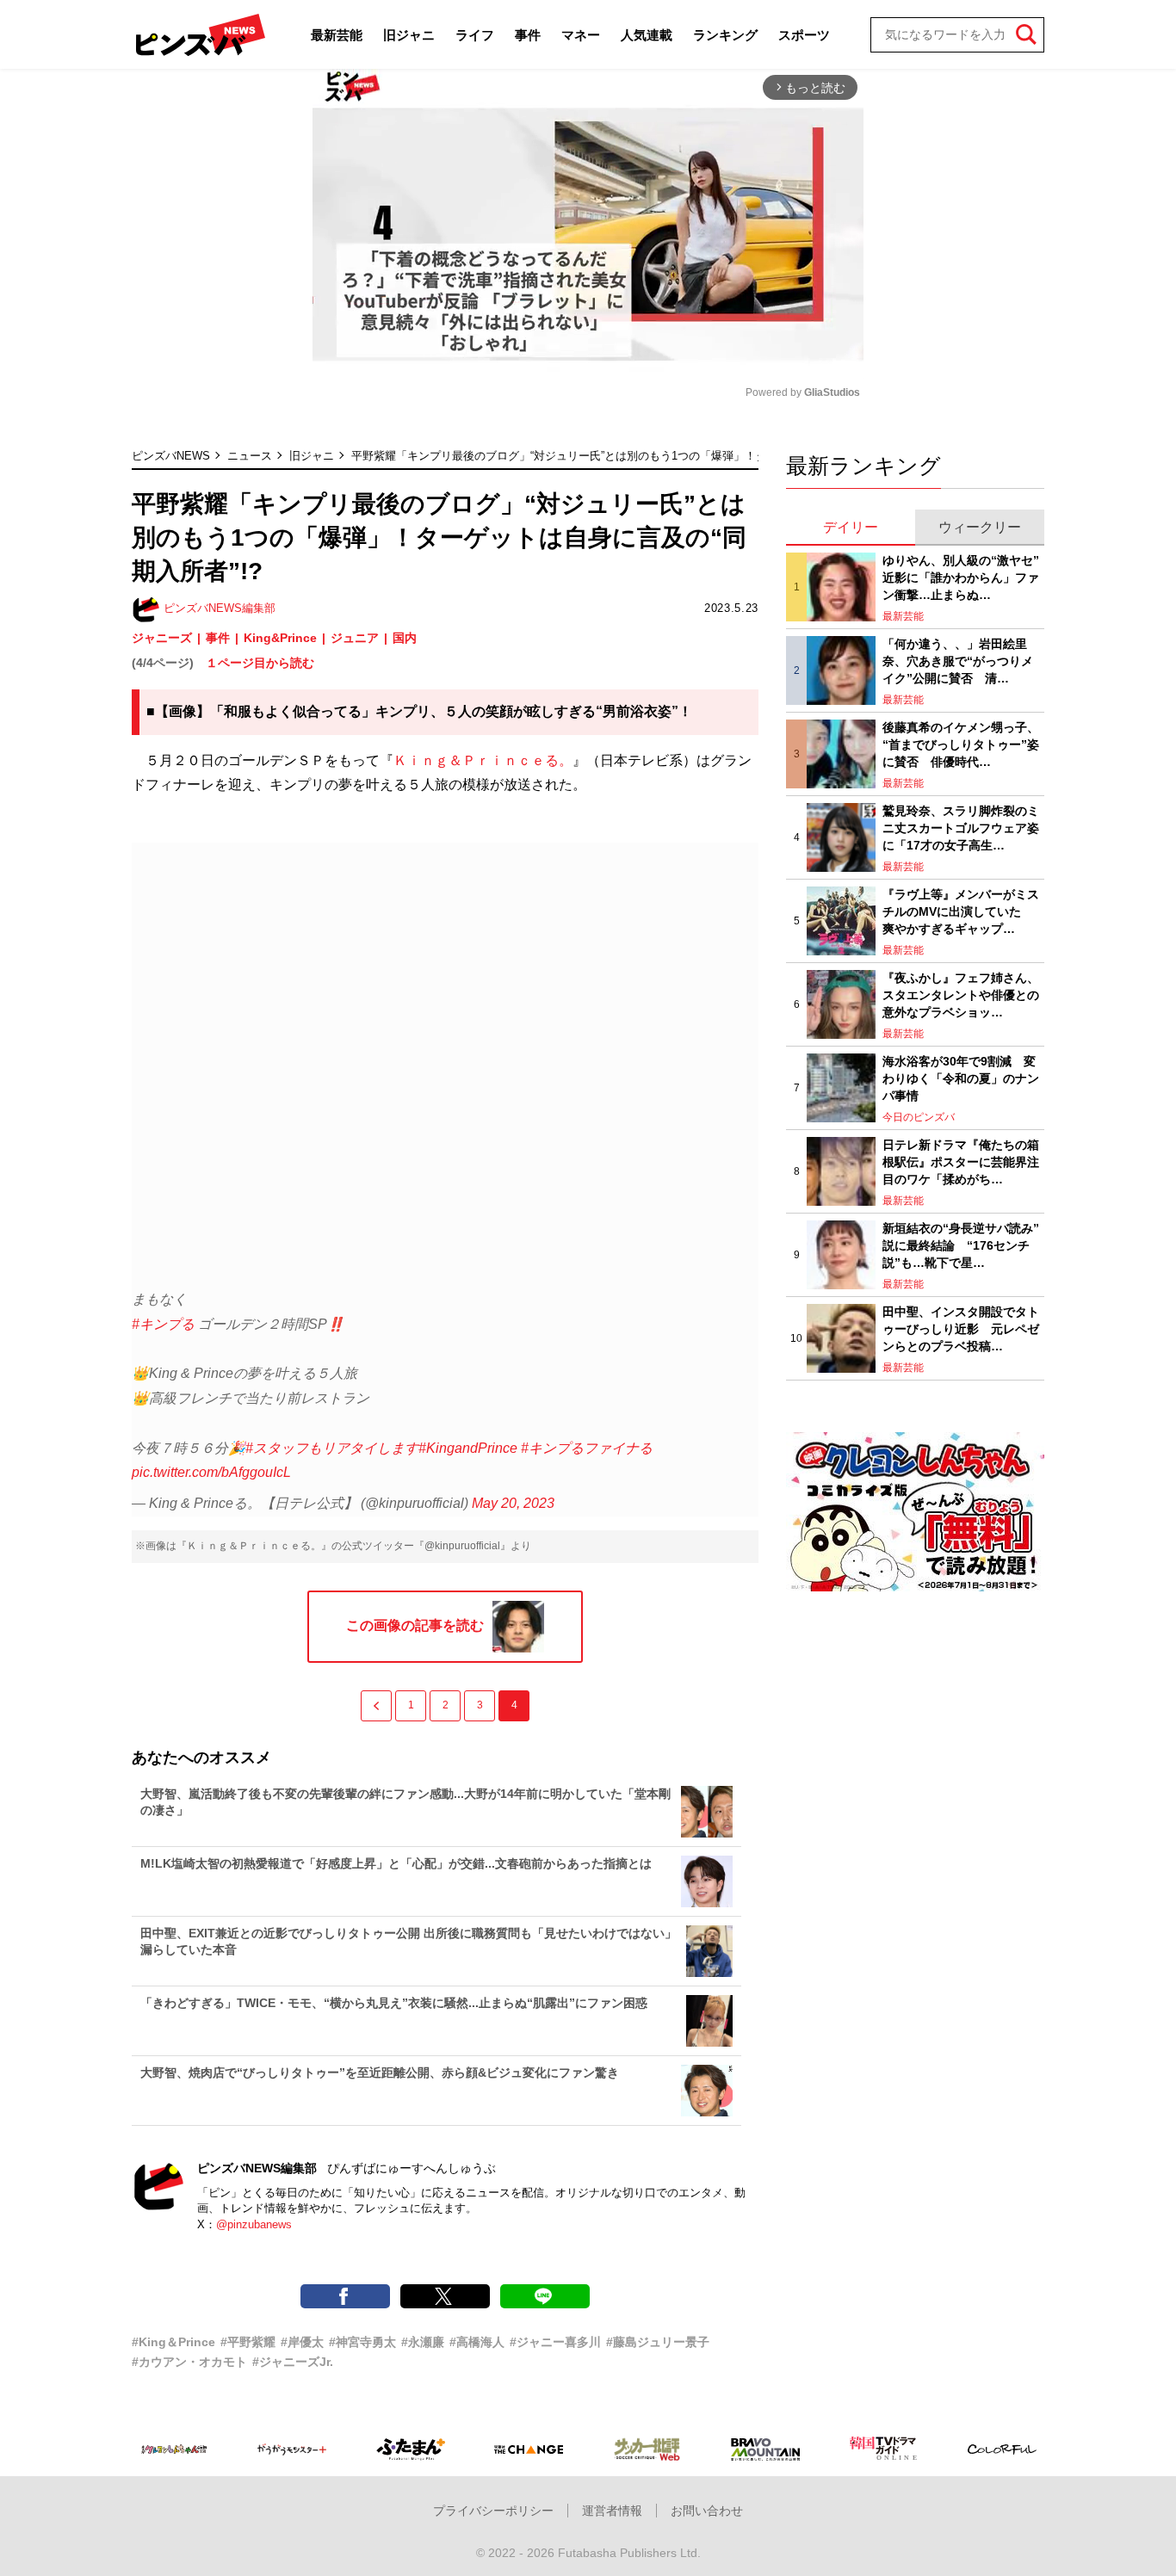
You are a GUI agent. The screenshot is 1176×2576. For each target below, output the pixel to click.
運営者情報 (612, 2511)
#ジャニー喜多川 (555, 2342)
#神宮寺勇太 (362, 2342)
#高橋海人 (477, 2342)
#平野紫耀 (248, 2342)
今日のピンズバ (919, 1117)
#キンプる (163, 1324)
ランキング (725, 35)
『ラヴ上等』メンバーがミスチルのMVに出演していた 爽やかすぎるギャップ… (961, 911)
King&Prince (280, 638)
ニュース (250, 456)
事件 (528, 35)
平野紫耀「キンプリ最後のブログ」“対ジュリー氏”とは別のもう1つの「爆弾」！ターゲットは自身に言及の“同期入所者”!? (657, 456)
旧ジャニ (409, 35)
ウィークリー (980, 527)
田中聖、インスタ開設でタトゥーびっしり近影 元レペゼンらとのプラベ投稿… (961, 1328)
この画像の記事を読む (415, 1625)
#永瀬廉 (423, 2342)
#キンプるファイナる (587, 1448)
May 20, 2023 (513, 1503)
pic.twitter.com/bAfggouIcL (211, 1472)
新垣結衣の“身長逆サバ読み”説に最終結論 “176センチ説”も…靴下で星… (961, 1245)
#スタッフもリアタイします (332, 1448)
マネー (581, 35)
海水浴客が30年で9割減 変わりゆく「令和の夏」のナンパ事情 (961, 1078)
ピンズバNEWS (171, 456)
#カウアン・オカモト (189, 2362)
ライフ (475, 35)
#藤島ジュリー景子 (658, 2342)
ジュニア (355, 638)
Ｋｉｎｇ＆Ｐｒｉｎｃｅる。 (483, 760)
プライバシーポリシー (493, 2511)
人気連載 (647, 35)
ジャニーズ (162, 638)
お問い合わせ (707, 2511)
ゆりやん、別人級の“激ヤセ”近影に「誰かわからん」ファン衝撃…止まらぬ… (961, 577)
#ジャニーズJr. (293, 2362)
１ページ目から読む (260, 663)
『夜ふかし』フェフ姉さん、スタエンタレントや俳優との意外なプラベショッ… (961, 995)
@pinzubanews (254, 2224)
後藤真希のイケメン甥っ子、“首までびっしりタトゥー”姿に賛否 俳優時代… (961, 744)
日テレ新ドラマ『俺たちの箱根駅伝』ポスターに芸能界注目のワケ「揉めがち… (961, 1161)
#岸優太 (302, 2342)
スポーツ (804, 35)
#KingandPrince (468, 1448)
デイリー (851, 527)
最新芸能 (337, 35)
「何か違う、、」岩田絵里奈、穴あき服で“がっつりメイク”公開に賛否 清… (958, 661)
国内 (405, 638)
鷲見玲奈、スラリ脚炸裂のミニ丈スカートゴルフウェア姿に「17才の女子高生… (961, 828)
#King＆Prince (173, 2342)
